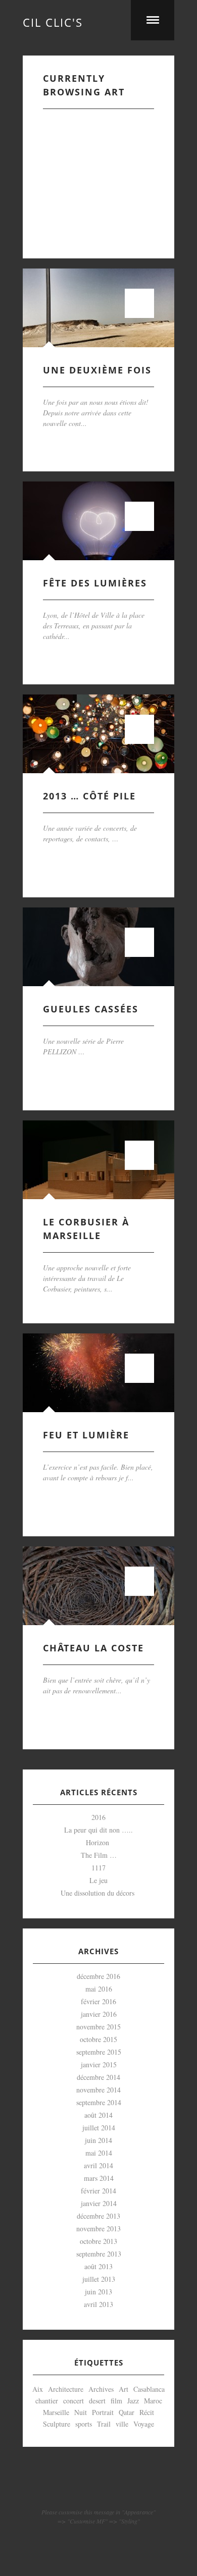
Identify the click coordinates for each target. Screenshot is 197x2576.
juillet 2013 (99, 2279)
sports (84, 2424)
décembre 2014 (98, 2077)
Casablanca (149, 2389)
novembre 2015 (98, 2027)
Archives (101, 2389)
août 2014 (98, 2115)
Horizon (99, 1842)
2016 (98, 1817)
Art (124, 2389)
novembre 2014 (98, 2090)
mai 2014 (99, 2153)
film (116, 2401)
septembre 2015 (99, 2052)
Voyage (144, 2424)
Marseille (56, 2412)
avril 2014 (98, 2165)
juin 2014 (98, 2140)
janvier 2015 (99, 2064)
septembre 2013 (99, 2254)
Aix (38, 2389)
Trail (104, 2424)
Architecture (66, 2389)
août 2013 (98, 2266)
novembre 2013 (98, 2229)
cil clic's (53, 20)
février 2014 (98, 2191)
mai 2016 (99, 1989)
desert (97, 2401)
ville (122, 2424)
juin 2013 (98, 2292)
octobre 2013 (98, 2241)
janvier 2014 (99, 2203)
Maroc (153, 2401)
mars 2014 (99, 2178)
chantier (47, 2401)
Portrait (103, 2412)
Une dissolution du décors (99, 1893)
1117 (98, 1868)
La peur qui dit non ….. (98, 1830)
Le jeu (98, 1880)
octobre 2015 (98, 2039)
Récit (147, 2412)
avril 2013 (98, 2304)
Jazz (133, 2401)
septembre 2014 (99, 2102)
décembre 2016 (98, 1976)
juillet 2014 (99, 2128)
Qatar (127, 2412)
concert (73, 2401)
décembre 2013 (98, 2216)
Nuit (81, 2412)
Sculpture (57, 2424)
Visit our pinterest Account (98, 2487)
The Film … (99, 1855)
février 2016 (98, 2001)
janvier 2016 (99, 2014)
